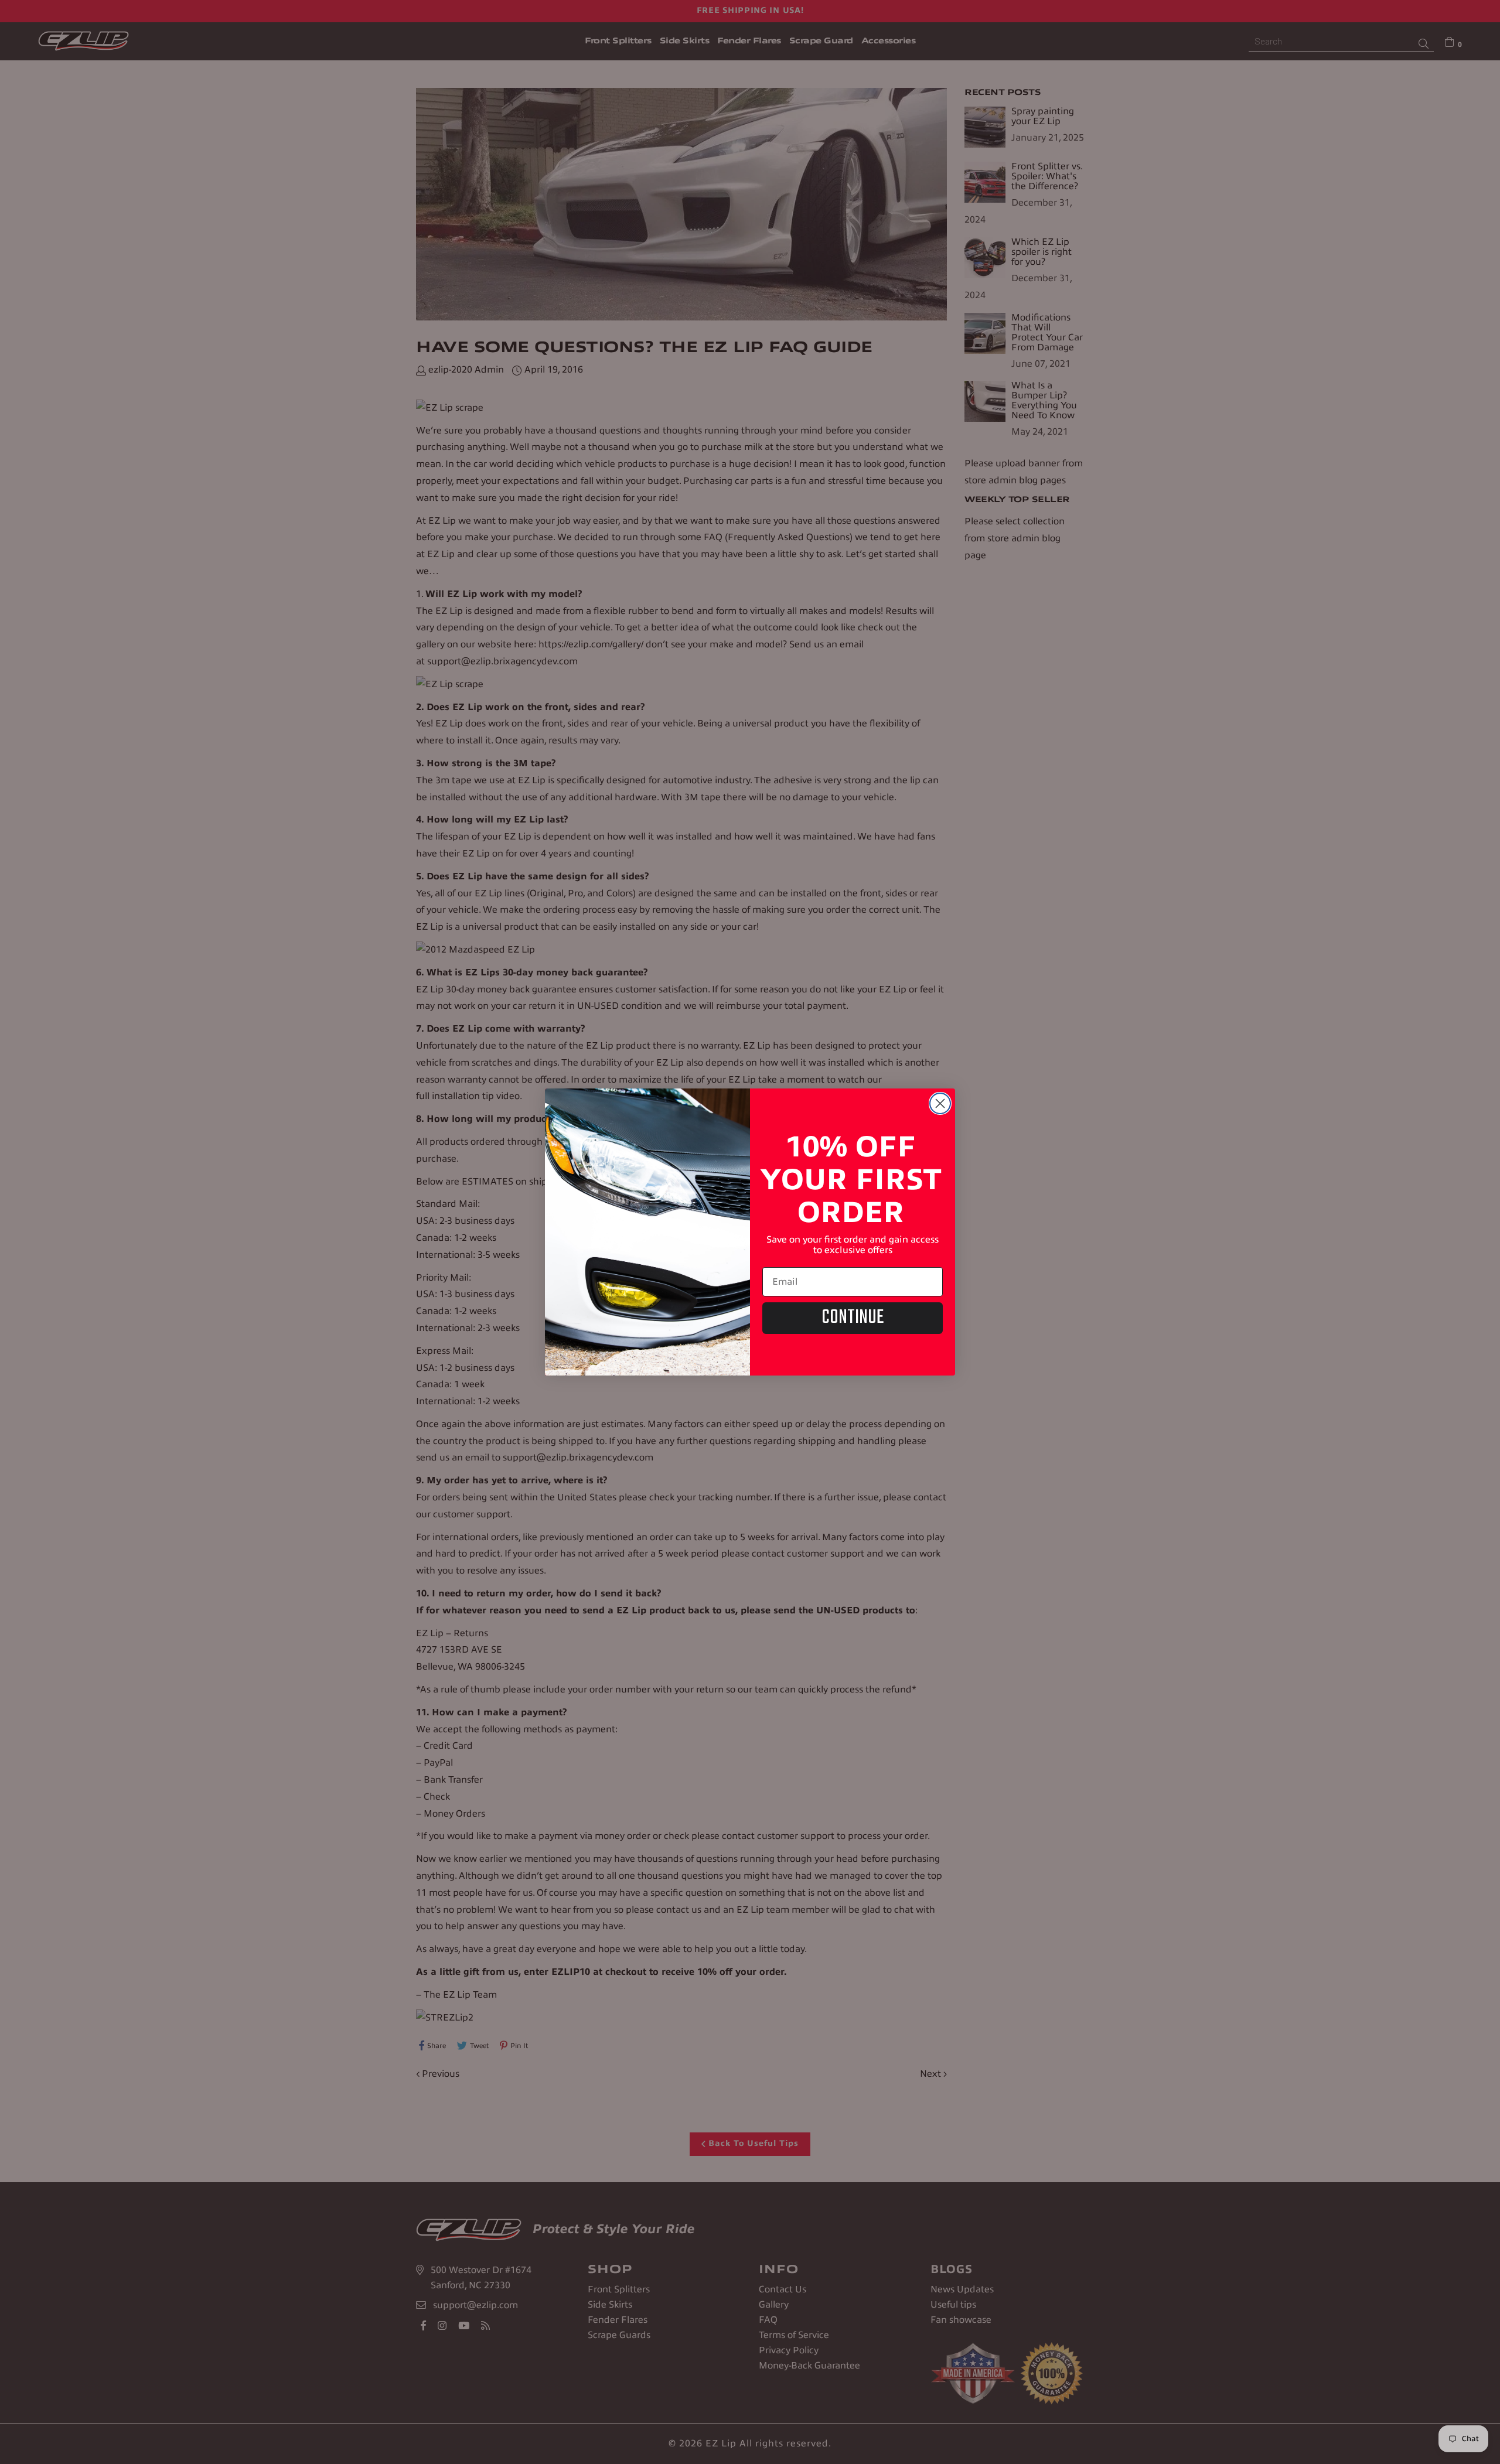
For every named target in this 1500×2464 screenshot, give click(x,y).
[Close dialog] (940, 1103)
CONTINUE (853, 1318)
